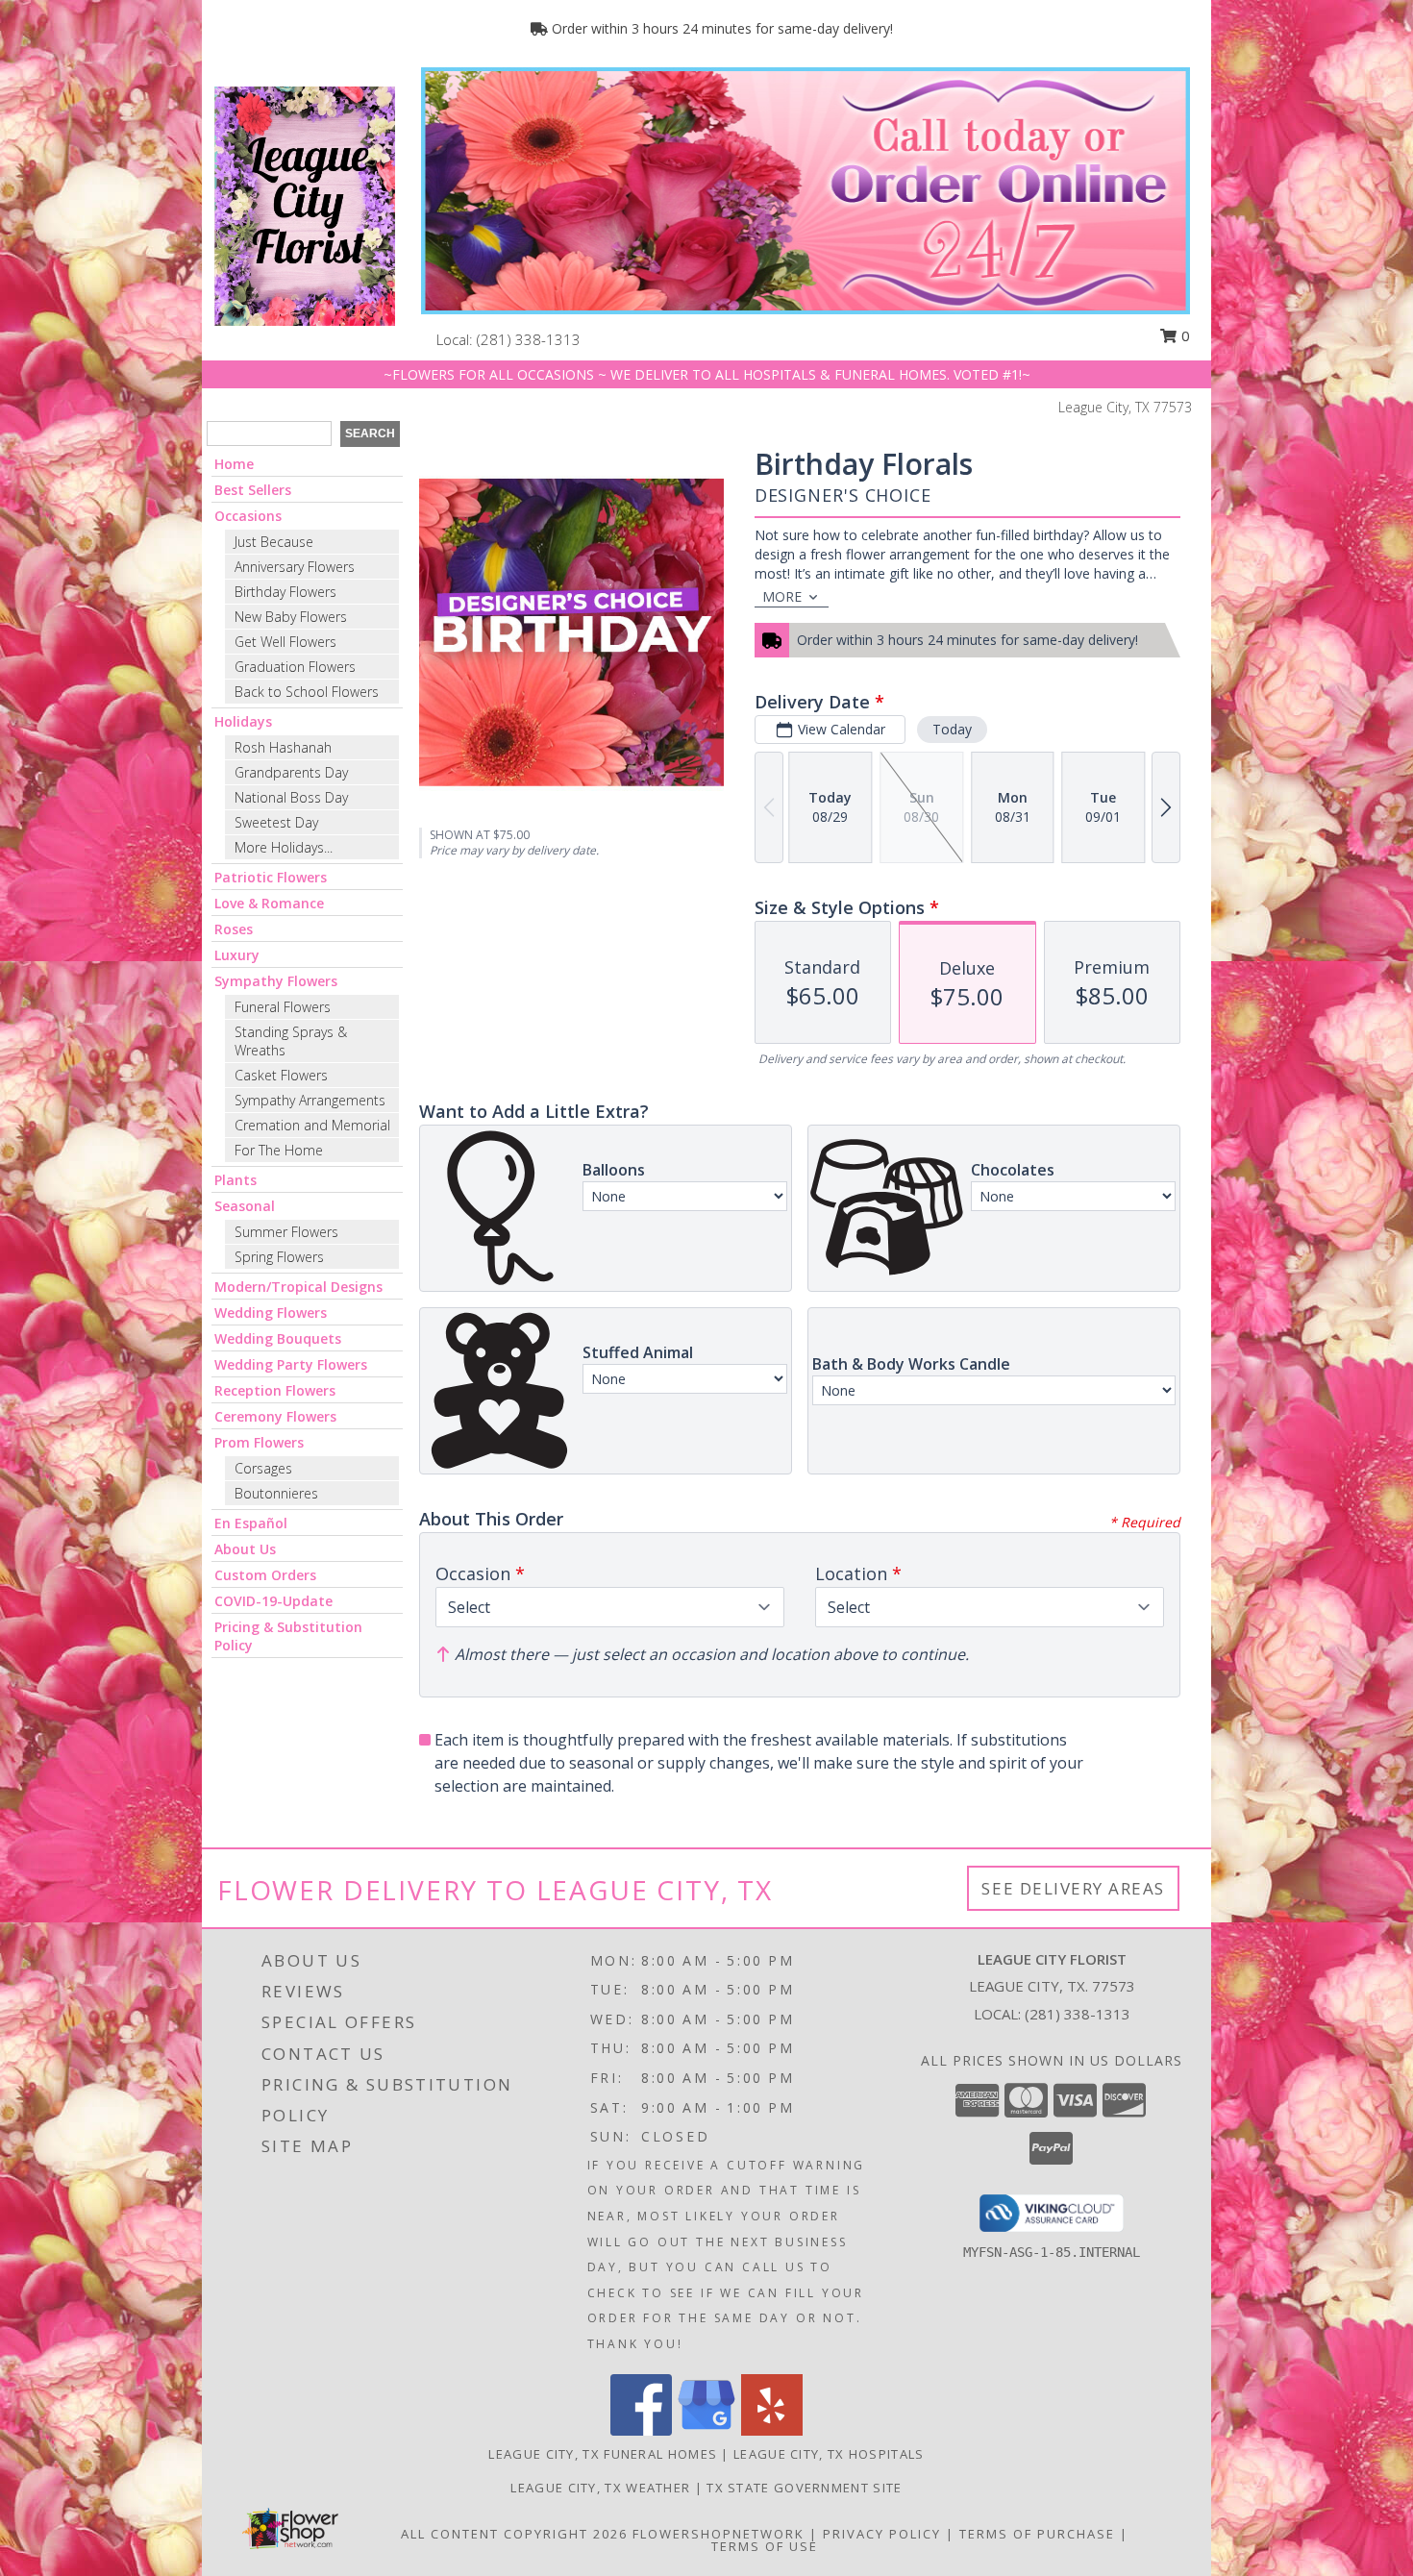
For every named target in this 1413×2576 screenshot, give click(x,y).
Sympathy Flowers (276, 981)
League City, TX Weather (600, 2488)
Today (952, 729)
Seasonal (245, 1206)
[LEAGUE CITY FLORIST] (305, 204)
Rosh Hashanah (283, 747)
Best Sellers (253, 490)
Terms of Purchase (1037, 2534)
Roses (234, 929)
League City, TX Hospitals (829, 2454)
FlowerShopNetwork (719, 2534)
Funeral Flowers (283, 1007)
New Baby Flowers (291, 617)
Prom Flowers (259, 1442)
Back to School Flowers (307, 692)
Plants (235, 1180)
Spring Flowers (279, 1257)
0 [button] (1184, 335)
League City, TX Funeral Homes (603, 2454)
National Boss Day (291, 797)
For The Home (279, 1150)
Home (234, 464)
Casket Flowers (281, 1075)
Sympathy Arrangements (310, 1100)
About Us (245, 1549)
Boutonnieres (276, 1493)
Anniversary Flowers (295, 567)
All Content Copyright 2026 (514, 2534)
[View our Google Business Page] (706, 2430)
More (782, 596)
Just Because (274, 542)
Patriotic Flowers (271, 877)
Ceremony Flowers (275, 1416)
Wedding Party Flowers (291, 1364)
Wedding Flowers (271, 1313)
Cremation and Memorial (312, 1125)
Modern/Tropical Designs (298, 1287)
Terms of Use (765, 2546)
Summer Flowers (286, 1232)
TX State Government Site (804, 2488)
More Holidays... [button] (284, 847)
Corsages (263, 1468)
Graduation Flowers (295, 667)
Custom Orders (265, 1575)
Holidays (243, 721)
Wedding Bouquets (278, 1338)
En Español (251, 1523)
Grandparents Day (291, 772)
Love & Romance (269, 903)
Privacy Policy (882, 2534)
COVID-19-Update (273, 1601)
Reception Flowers (275, 1390)
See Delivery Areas (1073, 1888)
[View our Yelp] (772, 2430)
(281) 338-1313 (529, 339)
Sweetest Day (276, 822)
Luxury (237, 955)
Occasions (248, 516)
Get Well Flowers (285, 642)
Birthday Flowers (285, 592)
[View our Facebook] (641, 2430)
